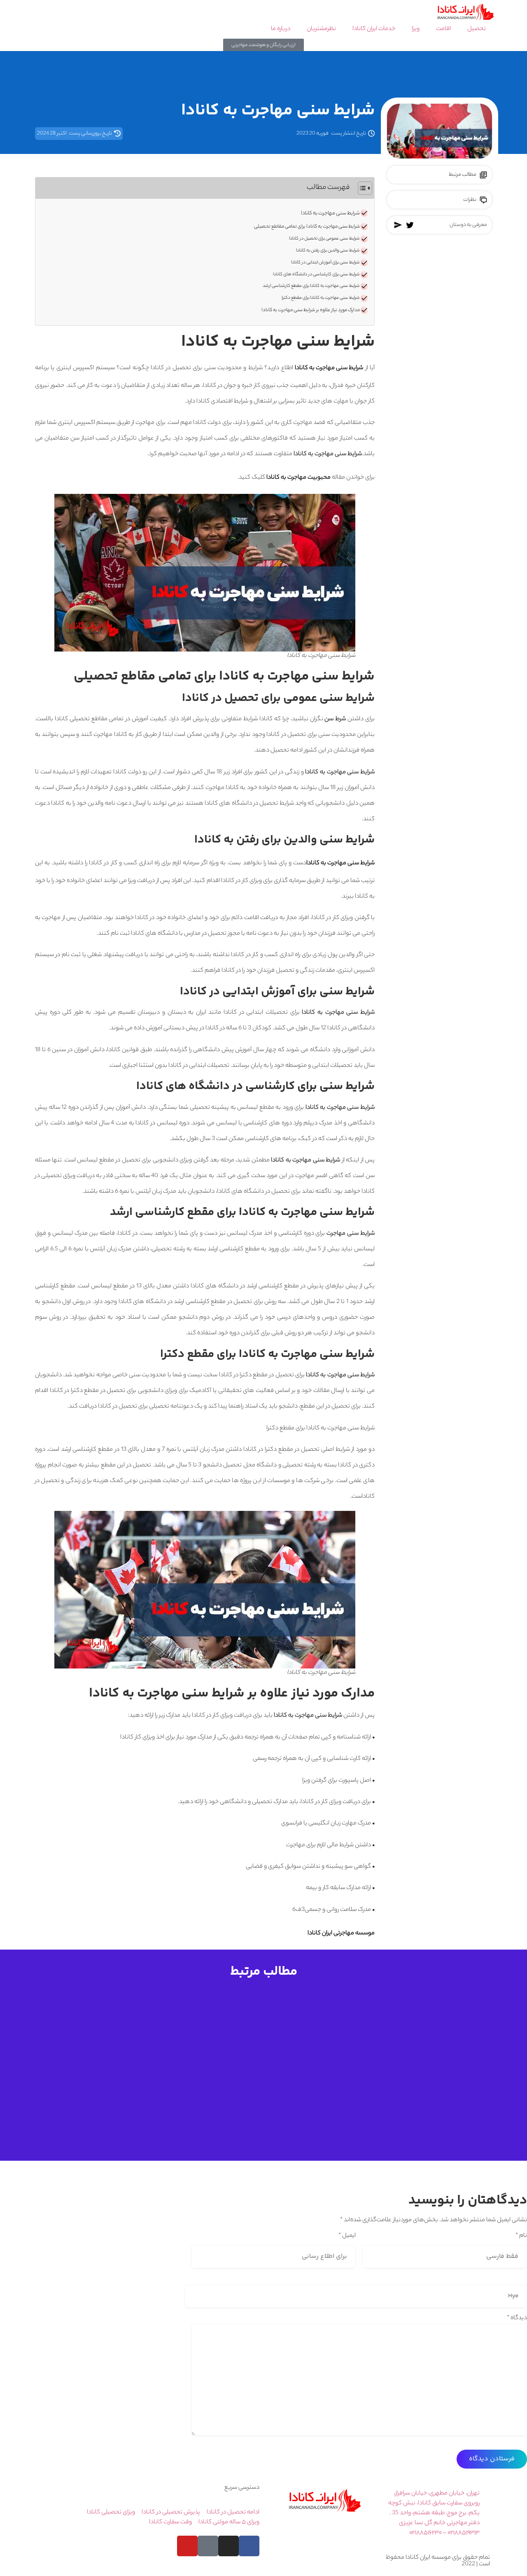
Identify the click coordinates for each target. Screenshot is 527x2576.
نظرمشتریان (321, 29)
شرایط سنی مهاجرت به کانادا (330, 214)
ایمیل (347, 2236)
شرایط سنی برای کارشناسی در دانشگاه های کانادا (316, 275)
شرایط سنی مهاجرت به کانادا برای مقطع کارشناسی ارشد (311, 286)
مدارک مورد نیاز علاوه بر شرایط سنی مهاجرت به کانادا (311, 310)
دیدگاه (517, 2318)
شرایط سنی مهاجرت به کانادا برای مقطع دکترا (321, 298)
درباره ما (281, 29)
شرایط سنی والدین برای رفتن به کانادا (328, 251)
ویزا (416, 29)
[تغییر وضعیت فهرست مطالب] (361, 188)
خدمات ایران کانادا (374, 29)
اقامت (443, 29)
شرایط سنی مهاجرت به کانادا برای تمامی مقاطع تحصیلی (307, 227)
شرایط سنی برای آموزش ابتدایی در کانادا (325, 263)
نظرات (470, 200)
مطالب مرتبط (463, 175)
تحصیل (477, 29)
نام (521, 2236)
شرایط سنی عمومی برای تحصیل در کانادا (324, 239)
